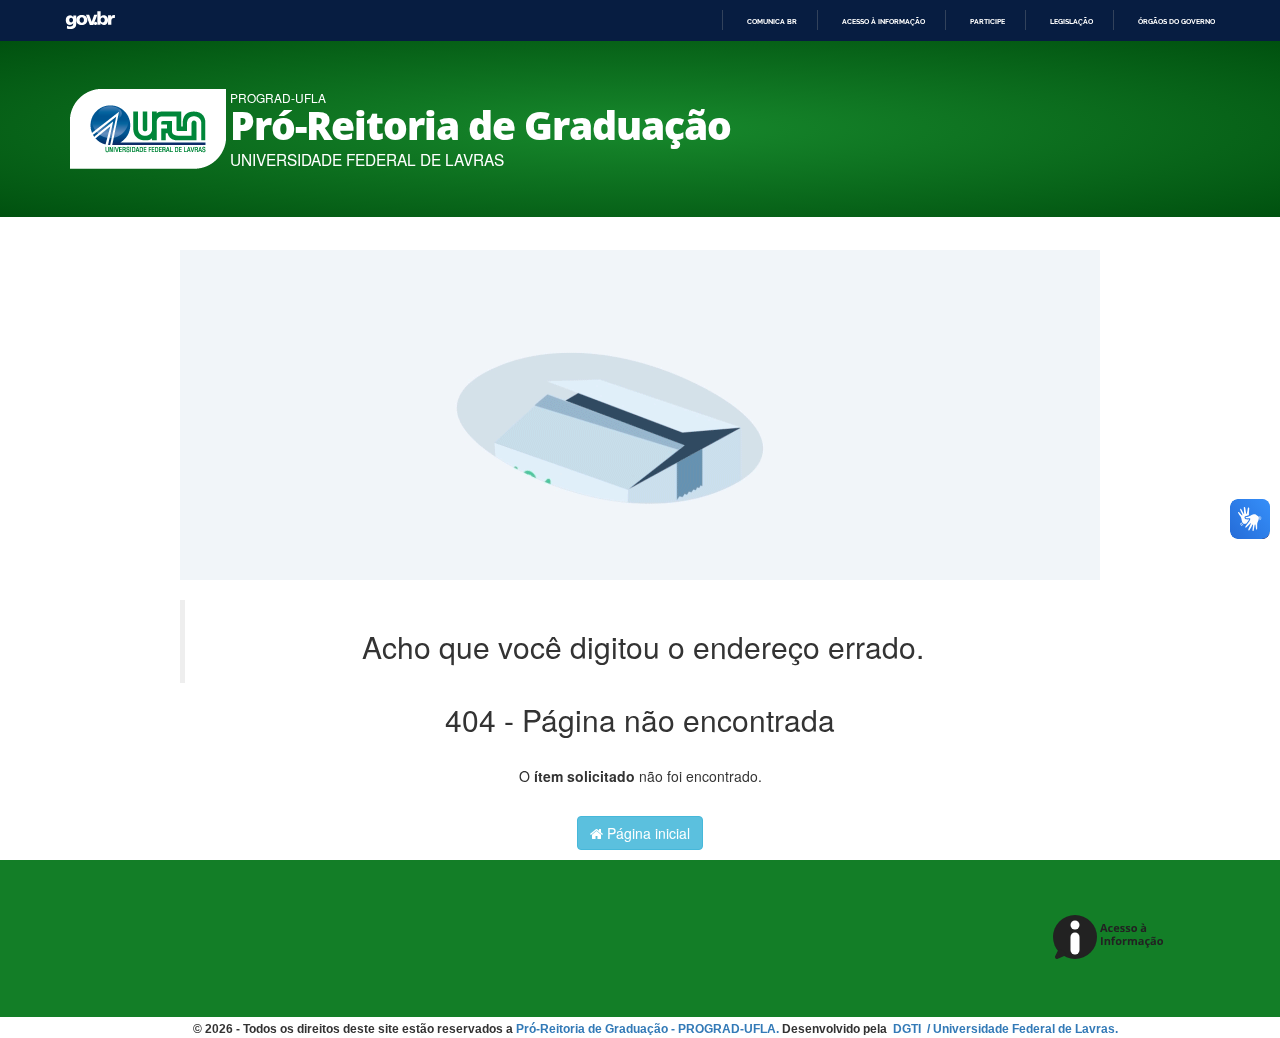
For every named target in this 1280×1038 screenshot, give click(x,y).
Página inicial (646, 833)
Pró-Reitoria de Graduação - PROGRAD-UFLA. (647, 1029)
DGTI (908, 1029)
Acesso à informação (883, 21)
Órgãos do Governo (1176, 21)
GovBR (90, 20)
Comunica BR (772, 21)
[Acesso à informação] (1111, 938)
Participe (987, 21)
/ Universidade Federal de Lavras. (1021, 1029)
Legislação (1071, 21)
